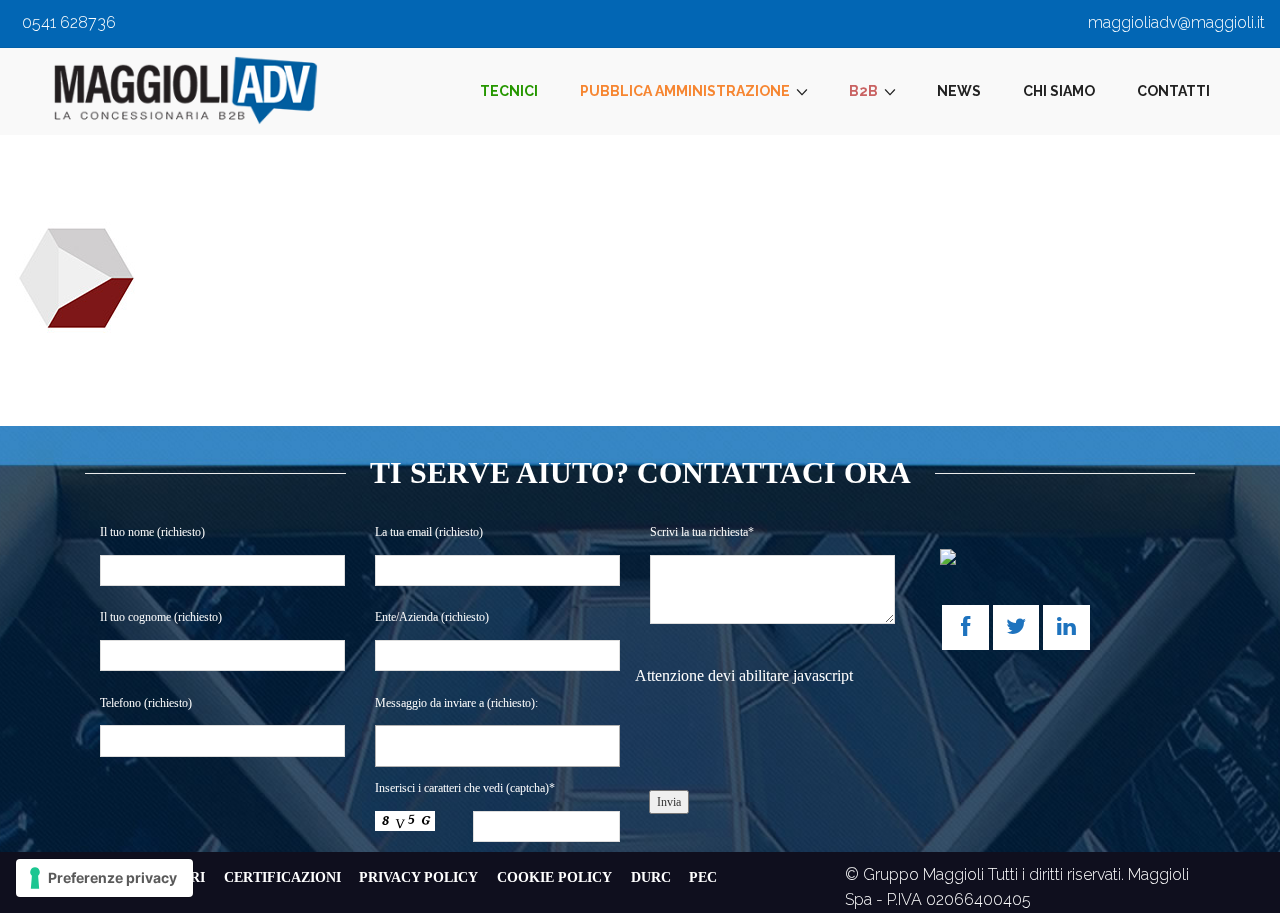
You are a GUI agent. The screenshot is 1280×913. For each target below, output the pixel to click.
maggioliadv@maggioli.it (1176, 22)
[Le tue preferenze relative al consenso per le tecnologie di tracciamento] (104, 878)
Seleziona (418, 745)
